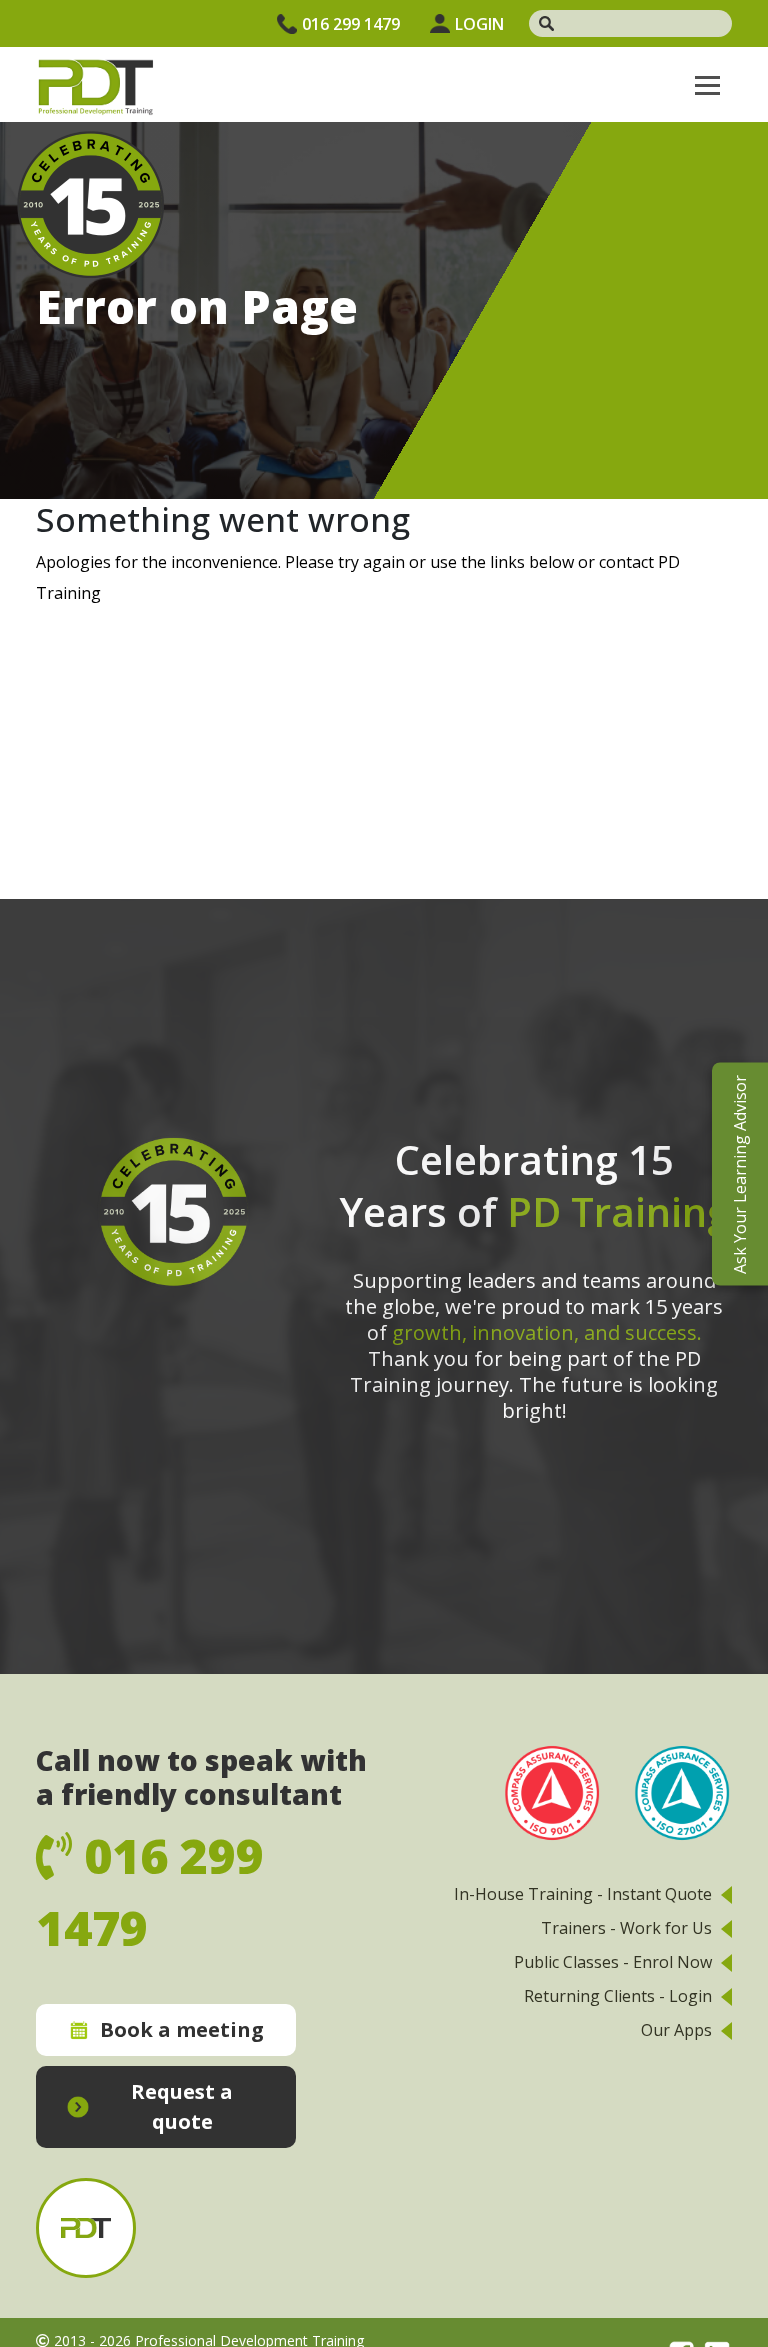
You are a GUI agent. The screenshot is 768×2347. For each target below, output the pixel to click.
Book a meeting (182, 2029)
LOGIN (479, 24)
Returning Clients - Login (618, 1996)
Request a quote (182, 2106)
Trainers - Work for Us (626, 1928)
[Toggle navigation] (707, 85)
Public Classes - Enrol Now (613, 1962)
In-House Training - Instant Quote (583, 1894)
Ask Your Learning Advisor (740, 1173)
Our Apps (676, 2030)
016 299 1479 (351, 24)
